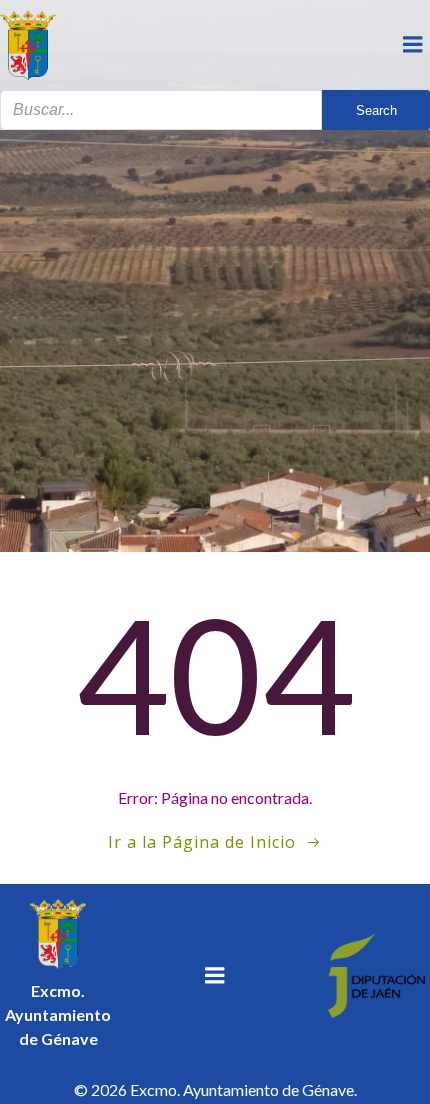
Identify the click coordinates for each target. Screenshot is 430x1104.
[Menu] (413, 45)
